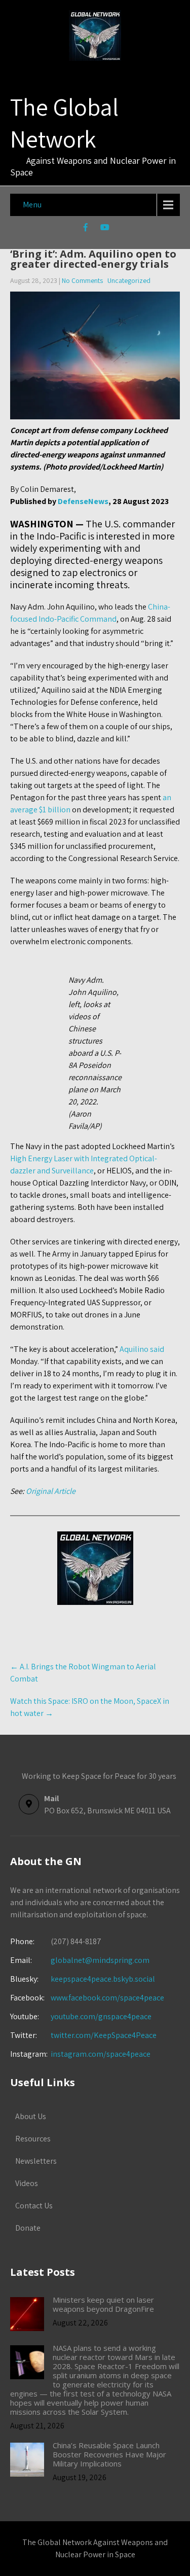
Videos (27, 2183)
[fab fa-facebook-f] (85, 229)
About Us (31, 2116)
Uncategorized (129, 280)
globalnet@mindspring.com (80, 1960)
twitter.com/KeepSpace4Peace (104, 2035)
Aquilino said (142, 1349)
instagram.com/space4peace (101, 2054)
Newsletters (36, 2161)
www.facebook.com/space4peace (107, 1998)
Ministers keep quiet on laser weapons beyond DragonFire (103, 2304)
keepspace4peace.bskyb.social (103, 1979)
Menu (32, 205)
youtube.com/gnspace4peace (101, 2016)
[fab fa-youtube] (105, 229)
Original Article (51, 1491)
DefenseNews (83, 501)
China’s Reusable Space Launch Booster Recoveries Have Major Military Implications (109, 2454)
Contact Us (34, 2206)
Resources (33, 2139)
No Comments (82, 280)
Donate (28, 2228)
